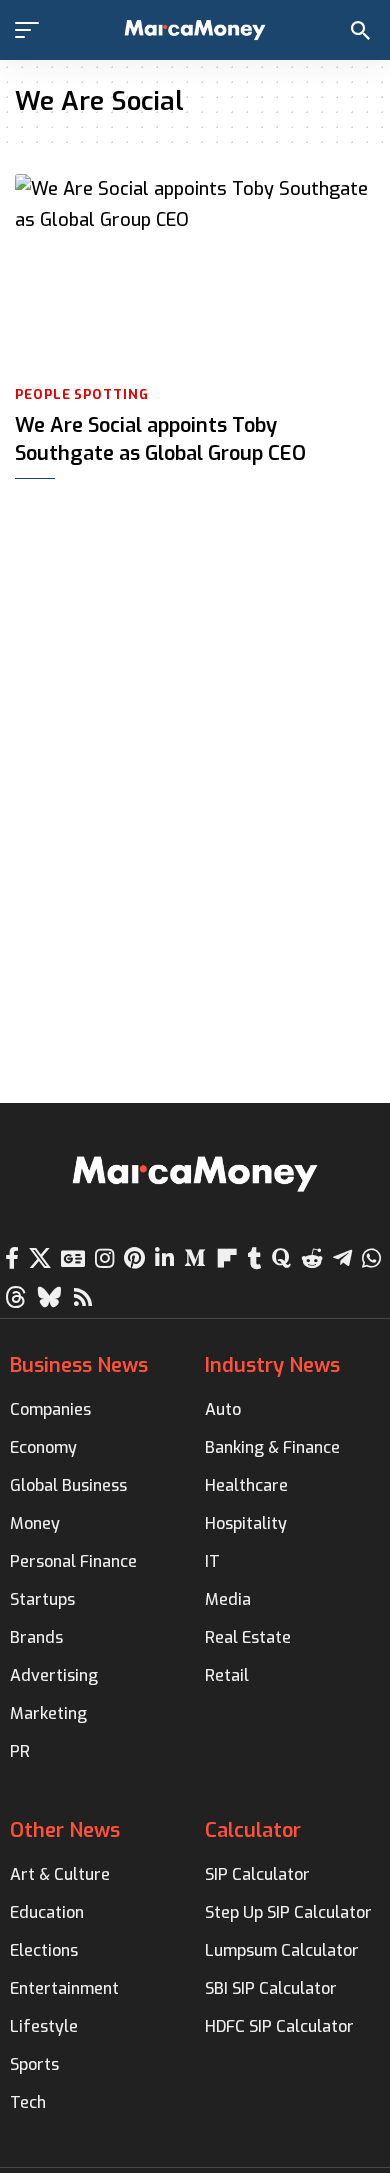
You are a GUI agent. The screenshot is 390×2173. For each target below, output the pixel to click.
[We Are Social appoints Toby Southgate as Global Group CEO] (195, 275)
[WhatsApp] (371, 1258)
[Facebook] (12, 1258)
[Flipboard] (227, 1258)
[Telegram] (342, 1258)
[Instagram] (104, 1258)
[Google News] (73, 1258)
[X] (40, 1258)
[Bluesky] (49, 1297)
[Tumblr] (255, 1258)
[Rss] (83, 1297)
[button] (32, 30)
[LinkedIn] (164, 1258)
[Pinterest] (134, 1258)
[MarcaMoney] (195, 30)
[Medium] (195, 1258)
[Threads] (16, 1297)
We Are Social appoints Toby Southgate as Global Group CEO (160, 439)
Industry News (272, 1365)
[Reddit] (312, 1258)
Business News (79, 1365)
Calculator (253, 1830)
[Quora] (281, 1258)
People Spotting (82, 394)
